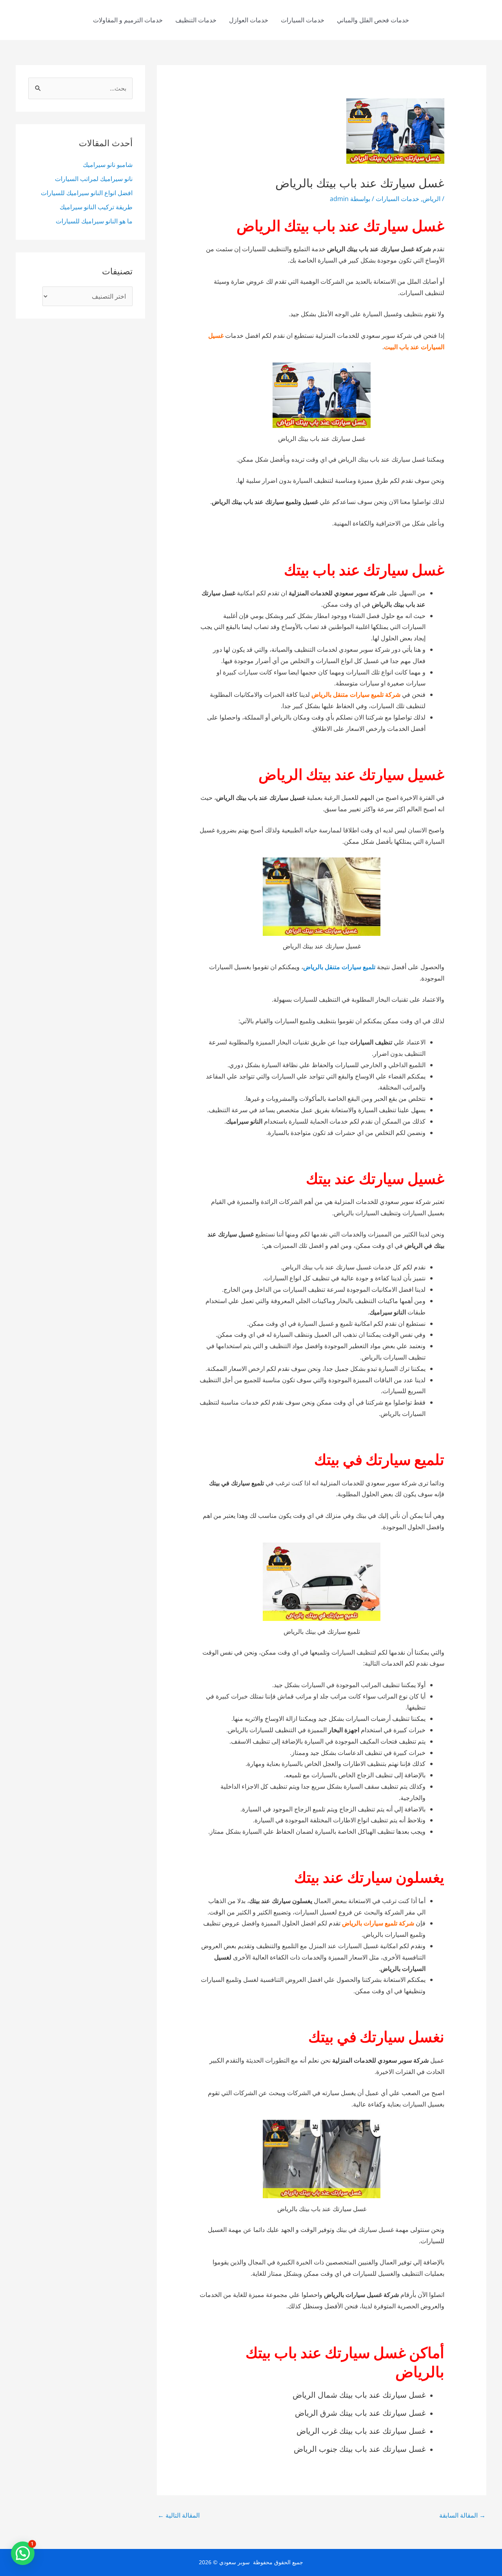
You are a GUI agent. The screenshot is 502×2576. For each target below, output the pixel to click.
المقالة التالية (179, 2515)
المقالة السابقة (462, 2515)
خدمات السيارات (303, 20)
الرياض (431, 199)
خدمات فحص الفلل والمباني (373, 20)
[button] (23, 2553)
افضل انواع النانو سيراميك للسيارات (87, 193)
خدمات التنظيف (196, 20)
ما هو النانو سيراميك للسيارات (94, 221)
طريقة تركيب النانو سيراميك (96, 207)
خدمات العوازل (249, 20)
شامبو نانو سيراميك (108, 165)
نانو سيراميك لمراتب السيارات (94, 179)
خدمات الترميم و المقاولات (128, 20)
